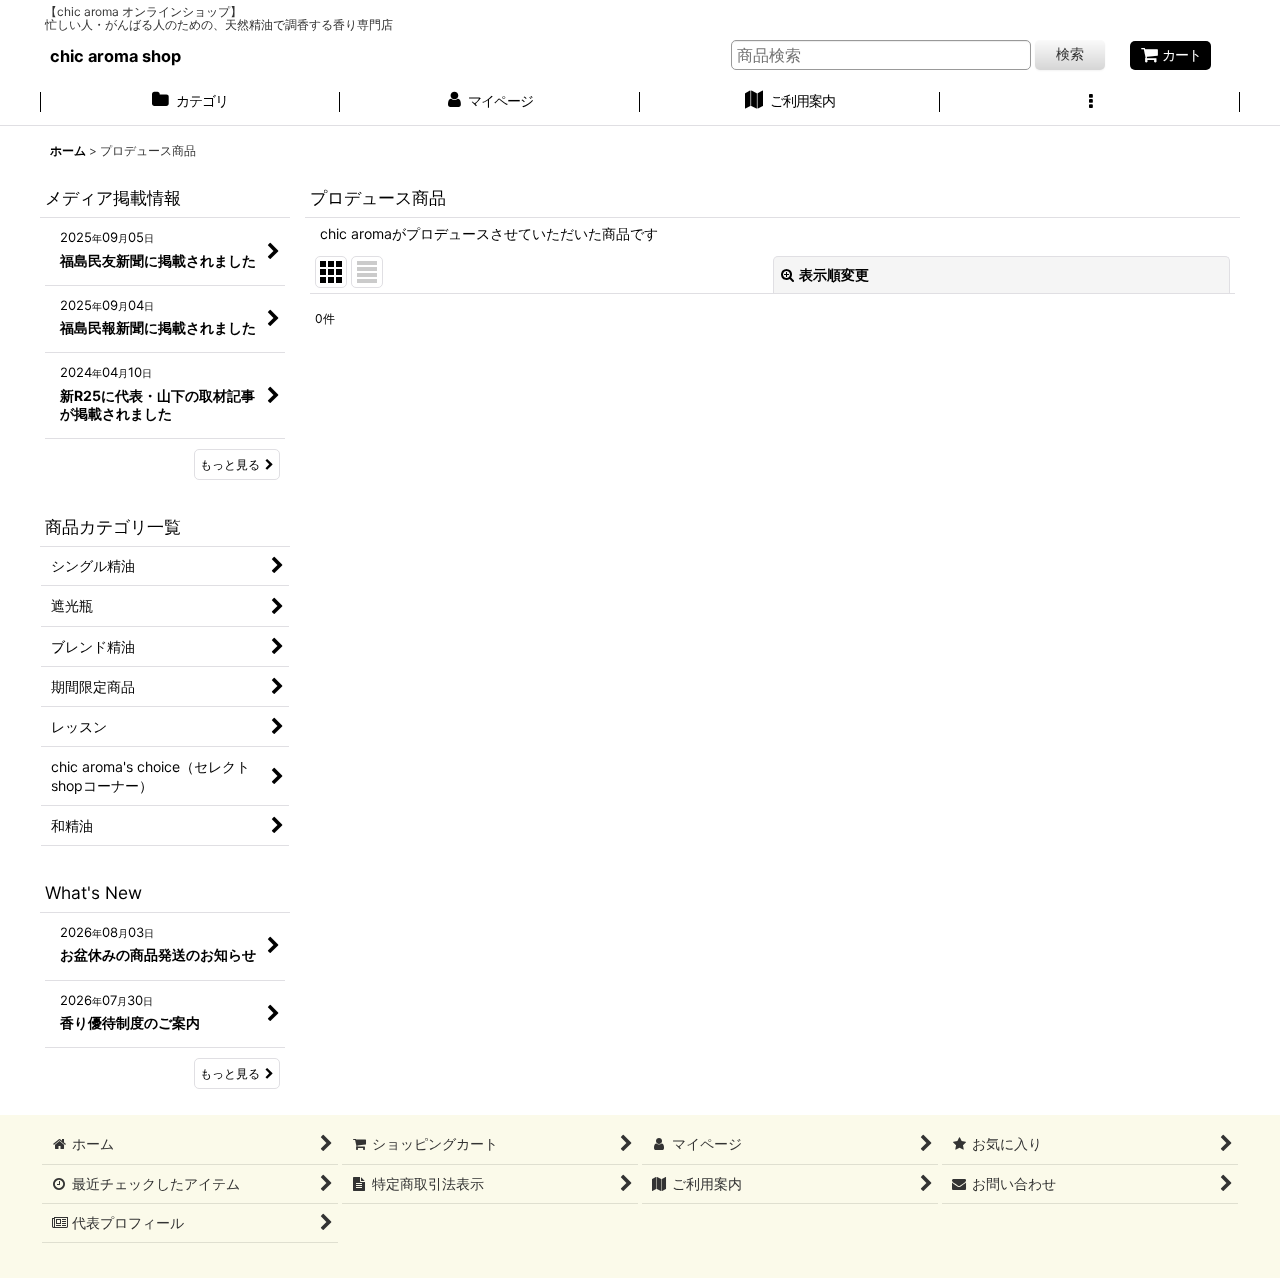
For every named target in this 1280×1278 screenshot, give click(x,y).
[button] (1090, 103)
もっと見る (230, 464)
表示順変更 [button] (834, 274)
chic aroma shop (115, 56)
